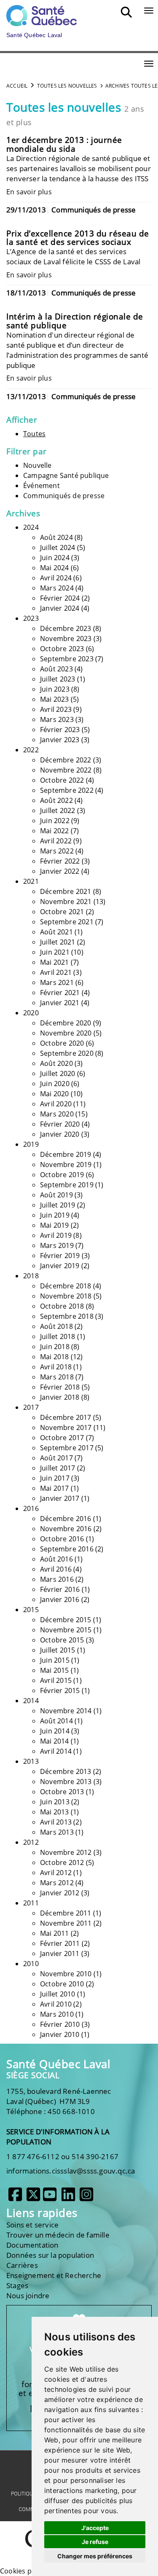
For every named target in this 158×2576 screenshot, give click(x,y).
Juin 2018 (55, 1347)
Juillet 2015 (58, 1650)
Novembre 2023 (66, 639)
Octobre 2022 (62, 780)
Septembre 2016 (67, 1549)
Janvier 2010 (60, 2034)
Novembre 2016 (66, 1529)
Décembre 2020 (66, 1023)
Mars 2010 (57, 2014)
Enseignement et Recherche (54, 2275)
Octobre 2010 (62, 1984)
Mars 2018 (57, 1377)
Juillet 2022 (58, 810)
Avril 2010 (56, 2004)
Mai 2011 (55, 1933)
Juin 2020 (55, 1084)
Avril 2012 (56, 1873)
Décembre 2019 (66, 1154)
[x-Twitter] (33, 2198)
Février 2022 (60, 861)
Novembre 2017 (66, 1428)
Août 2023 (56, 669)
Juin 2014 (55, 1731)
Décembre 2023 (66, 628)
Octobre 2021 (62, 912)
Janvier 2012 (60, 1893)
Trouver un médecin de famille (58, 2235)
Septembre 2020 (67, 1053)
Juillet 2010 (58, 1994)
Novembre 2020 (66, 1033)
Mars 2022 (57, 851)
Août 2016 (56, 1559)
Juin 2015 (55, 1660)
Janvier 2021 (60, 1003)
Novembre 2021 (66, 902)
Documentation (32, 2245)
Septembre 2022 (67, 790)
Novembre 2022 (66, 770)
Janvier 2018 (60, 1397)
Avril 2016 (56, 1569)
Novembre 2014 (66, 1711)
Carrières (22, 2265)
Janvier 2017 (60, 1498)
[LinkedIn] (68, 2198)
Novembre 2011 (66, 1923)
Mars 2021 (57, 982)
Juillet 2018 (58, 1336)
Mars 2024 (57, 588)
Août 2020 (56, 1063)
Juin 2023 (55, 689)
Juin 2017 (55, 1478)
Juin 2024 (55, 558)
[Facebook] (15, 2198)
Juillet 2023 (58, 679)
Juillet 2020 (58, 1073)
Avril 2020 (56, 1104)
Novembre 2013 (66, 1782)
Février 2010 (60, 2024)
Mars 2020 (57, 1114)
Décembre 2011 (66, 1913)
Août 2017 (56, 1458)
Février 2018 (60, 1387)
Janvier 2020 (60, 1134)
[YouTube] (50, 2198)
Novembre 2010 (66, 1974)
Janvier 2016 (60, 1599)
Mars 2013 (57, 1832)
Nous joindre (28, 2296)
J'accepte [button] (95, 2528)
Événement (42, 486)
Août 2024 (56, 537)
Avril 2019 (56, 1235)
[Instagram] (86, 2198)
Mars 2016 (57, 1579)
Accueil (17, 86)
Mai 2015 (55, 1670)
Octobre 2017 (62, 1438)
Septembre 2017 (67, 1448)
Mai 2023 (55, 699)
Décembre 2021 (66, 891)
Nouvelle (37, 465)
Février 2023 (60, 730)
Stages (17, 2285)
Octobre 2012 (62, 1862)
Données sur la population (50, 2255)
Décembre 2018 (66, 1286)
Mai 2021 (55, 962)
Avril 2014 (56, 1751)
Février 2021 (60, 993)
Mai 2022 (55, 831)
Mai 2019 (55, 1225)
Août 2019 (56, 1195)
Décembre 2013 (66, 1771)
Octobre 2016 (62, 1539)
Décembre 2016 (66, 1519)
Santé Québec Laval (58, 2064)
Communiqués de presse (64, 496)
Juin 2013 (55, 1802)
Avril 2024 (56, 578)
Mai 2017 (55, 1488)
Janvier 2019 (60, 1266)
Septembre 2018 (67, 1316)
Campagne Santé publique (66, 475)
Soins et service (32, 2225)
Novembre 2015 (66, 1630)
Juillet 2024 (58, 547)
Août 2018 (56, 1326)
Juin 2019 (55, 1215)
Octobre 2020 (62, 1043)
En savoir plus (29, 192)
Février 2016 (60, 1589)
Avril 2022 (56, 841)
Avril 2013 (56, 1822)
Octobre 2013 (62, 1792)
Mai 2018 (55, 1357)
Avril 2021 (56, 972)
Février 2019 (60, 1256)
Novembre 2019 (66, 1165)
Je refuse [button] (95, 2542)
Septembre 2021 (67, 922)
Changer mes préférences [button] (95, 2556)
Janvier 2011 (60, 1953)
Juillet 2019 (58, 1205)
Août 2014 (56, 1721)
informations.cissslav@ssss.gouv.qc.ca (71, 2171)
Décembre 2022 (66, 760)
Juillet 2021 (58, 942)
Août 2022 (56, 800)
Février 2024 (60, 598)
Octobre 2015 (62, 1640)
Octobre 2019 (62, 1175)
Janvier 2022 (60, 871)
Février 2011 (60, 1943)
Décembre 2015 (66, 1620)
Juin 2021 (55, 952)
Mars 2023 (57, 719)
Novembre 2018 (66, 1296)
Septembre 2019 (67, 1185)
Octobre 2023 (62, 649)
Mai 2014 (55, 1741)
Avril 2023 (56, 709)
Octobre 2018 (62, 1306)
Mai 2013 (55, 1812)
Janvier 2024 (60, 608)
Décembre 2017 (66, 1417)
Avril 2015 (56, 1680)
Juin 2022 (55, 821)
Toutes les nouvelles (67, 86)
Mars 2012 (57, 1883)
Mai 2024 (55, 568)
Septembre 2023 (67, 659)
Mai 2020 (55, 1094)
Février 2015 (60, 1690)
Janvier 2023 (60, 740)
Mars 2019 (57, 1245)
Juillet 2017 (58, 1468)
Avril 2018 (56, 1367)
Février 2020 (60, 1124)
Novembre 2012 (66, 1852)
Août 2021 (56, 932)
